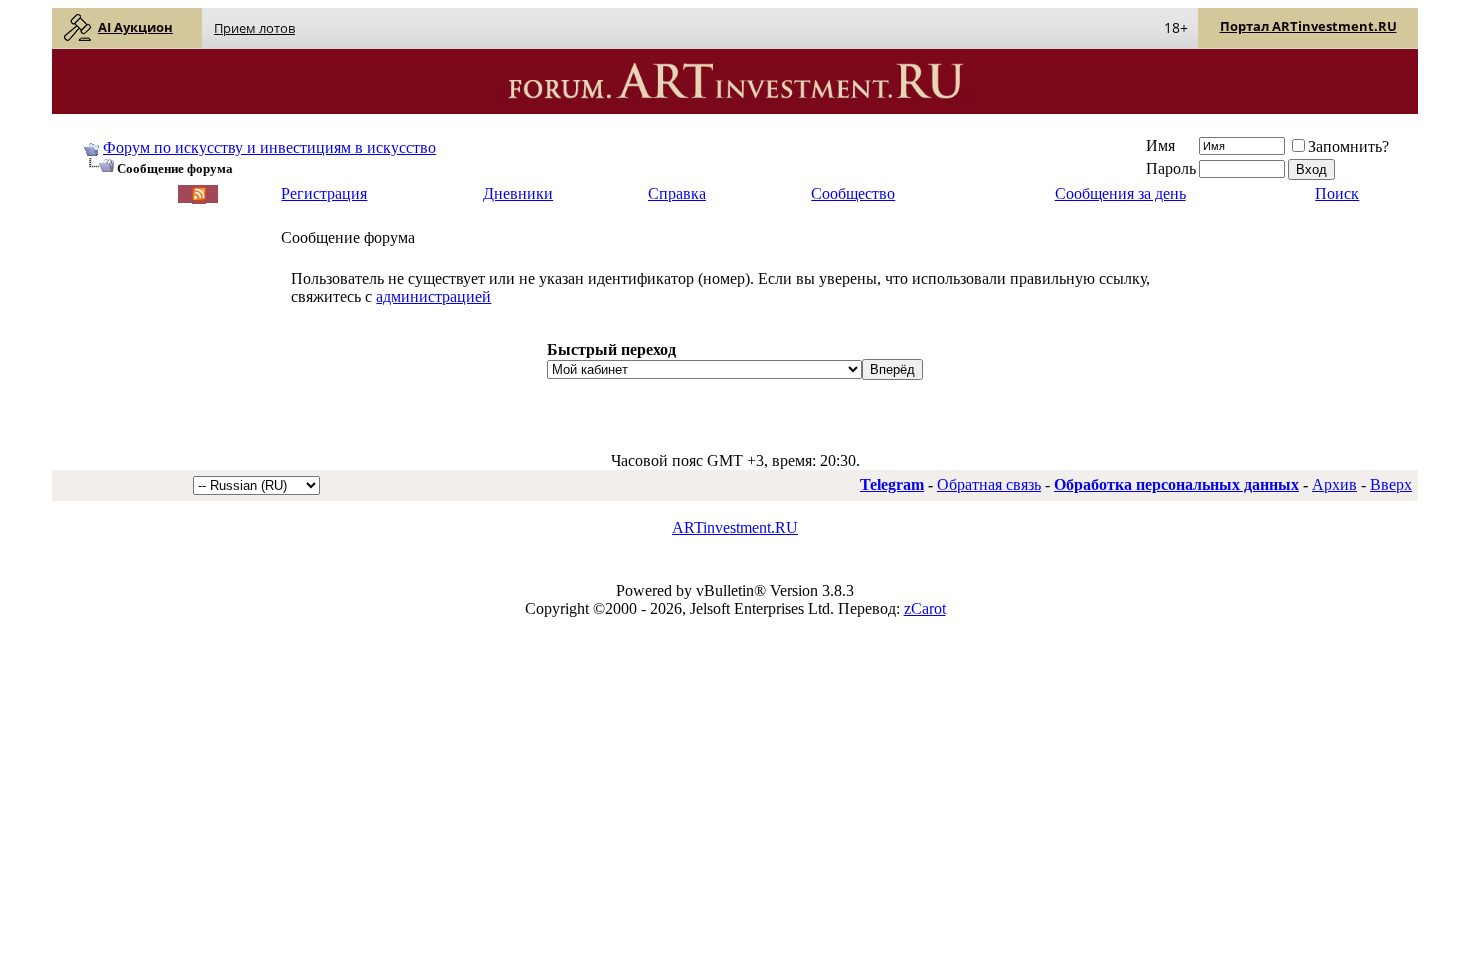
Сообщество (853, 193)
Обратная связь (989, 484)
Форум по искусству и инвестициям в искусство (269, 147)
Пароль (1171, 168)
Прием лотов (254, 28)
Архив (1334, 484)
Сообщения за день (1120, 193)
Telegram (892, 484)
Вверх (1391, 484)
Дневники (518, 193)
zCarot (925, 608)
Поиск (1337, 193)
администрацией (433, 296)
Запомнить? (1348, 146)
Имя (1160, 145)
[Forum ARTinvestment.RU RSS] (199, 195)
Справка (677, 193)
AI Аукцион (135, 27)
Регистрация (324, 193)
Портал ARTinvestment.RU (1308, 26)
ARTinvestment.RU (735, 527)
